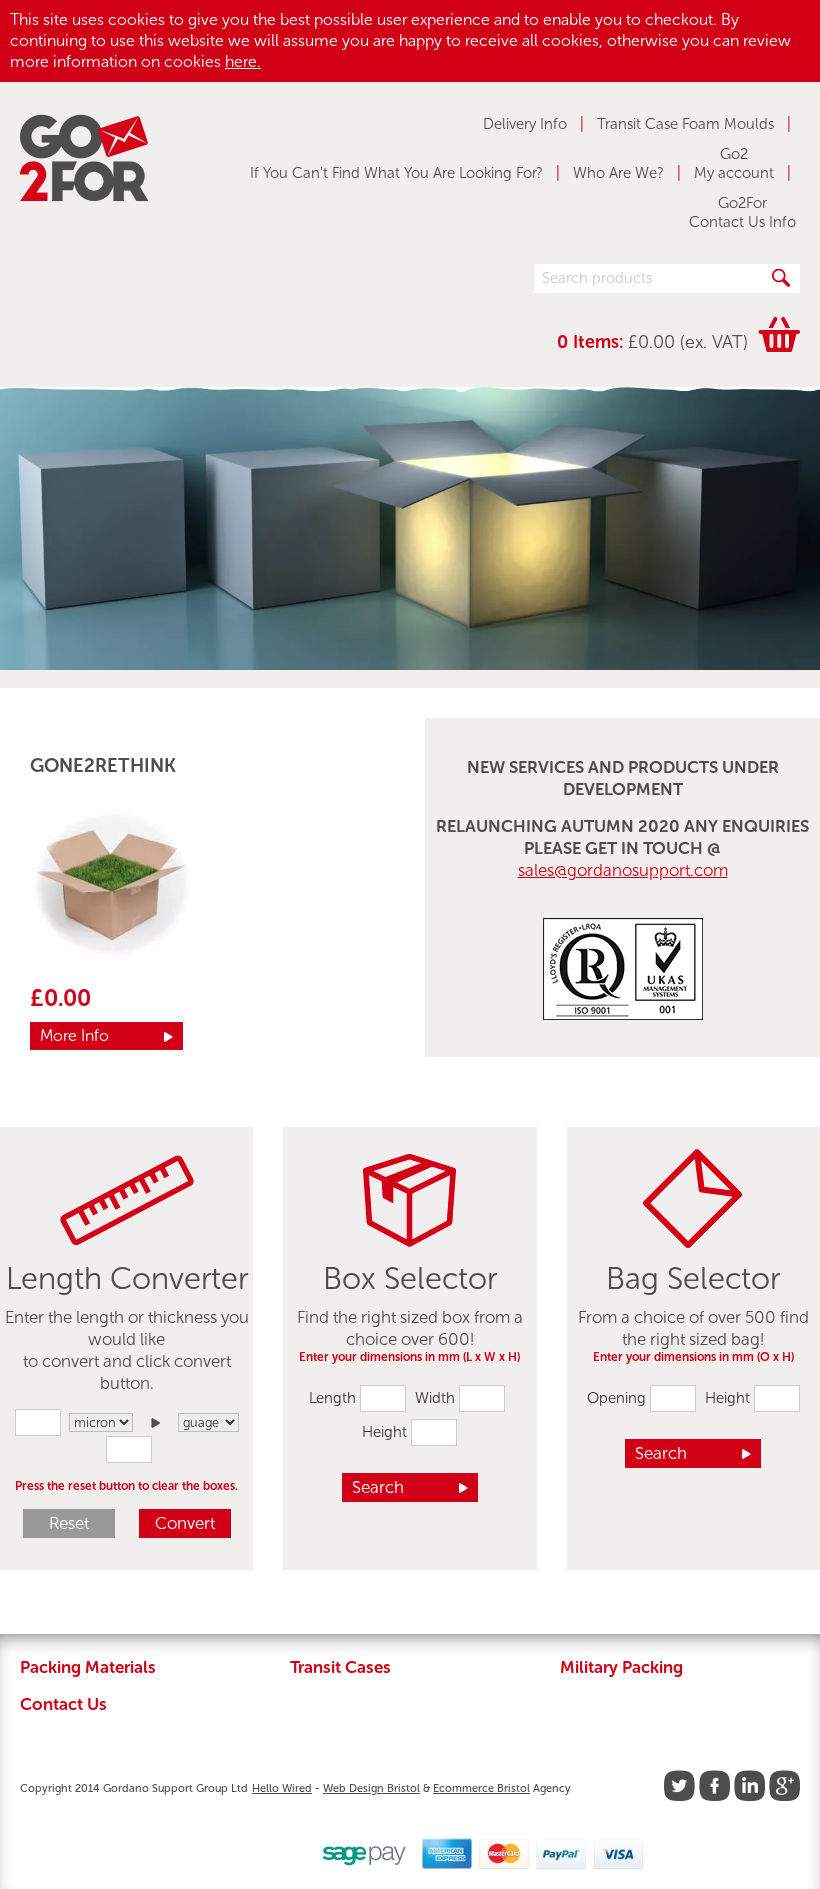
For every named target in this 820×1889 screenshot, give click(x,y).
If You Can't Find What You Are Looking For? (396, 173)
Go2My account (734, 164)
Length (332, 1398)
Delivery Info (525, 124)
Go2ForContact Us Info (742, 213)
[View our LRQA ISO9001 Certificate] (623, 1014)
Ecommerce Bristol (481, 1788)
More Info (74, 1035)
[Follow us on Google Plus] (784, 1796)
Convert (185, 1523)
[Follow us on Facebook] (714, 1796)
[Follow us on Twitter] (679, 1796)
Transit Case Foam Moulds (685, 124)
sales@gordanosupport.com (623, 870)
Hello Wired (282, 1788)
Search (378, 1487)
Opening (616, 1398)
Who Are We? (618, 173)
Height (384, 1432)
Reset (69, 1523)
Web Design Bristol (371, 1788)
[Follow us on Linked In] (749, 1796)
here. (243, 61)
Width (435, 1398)
